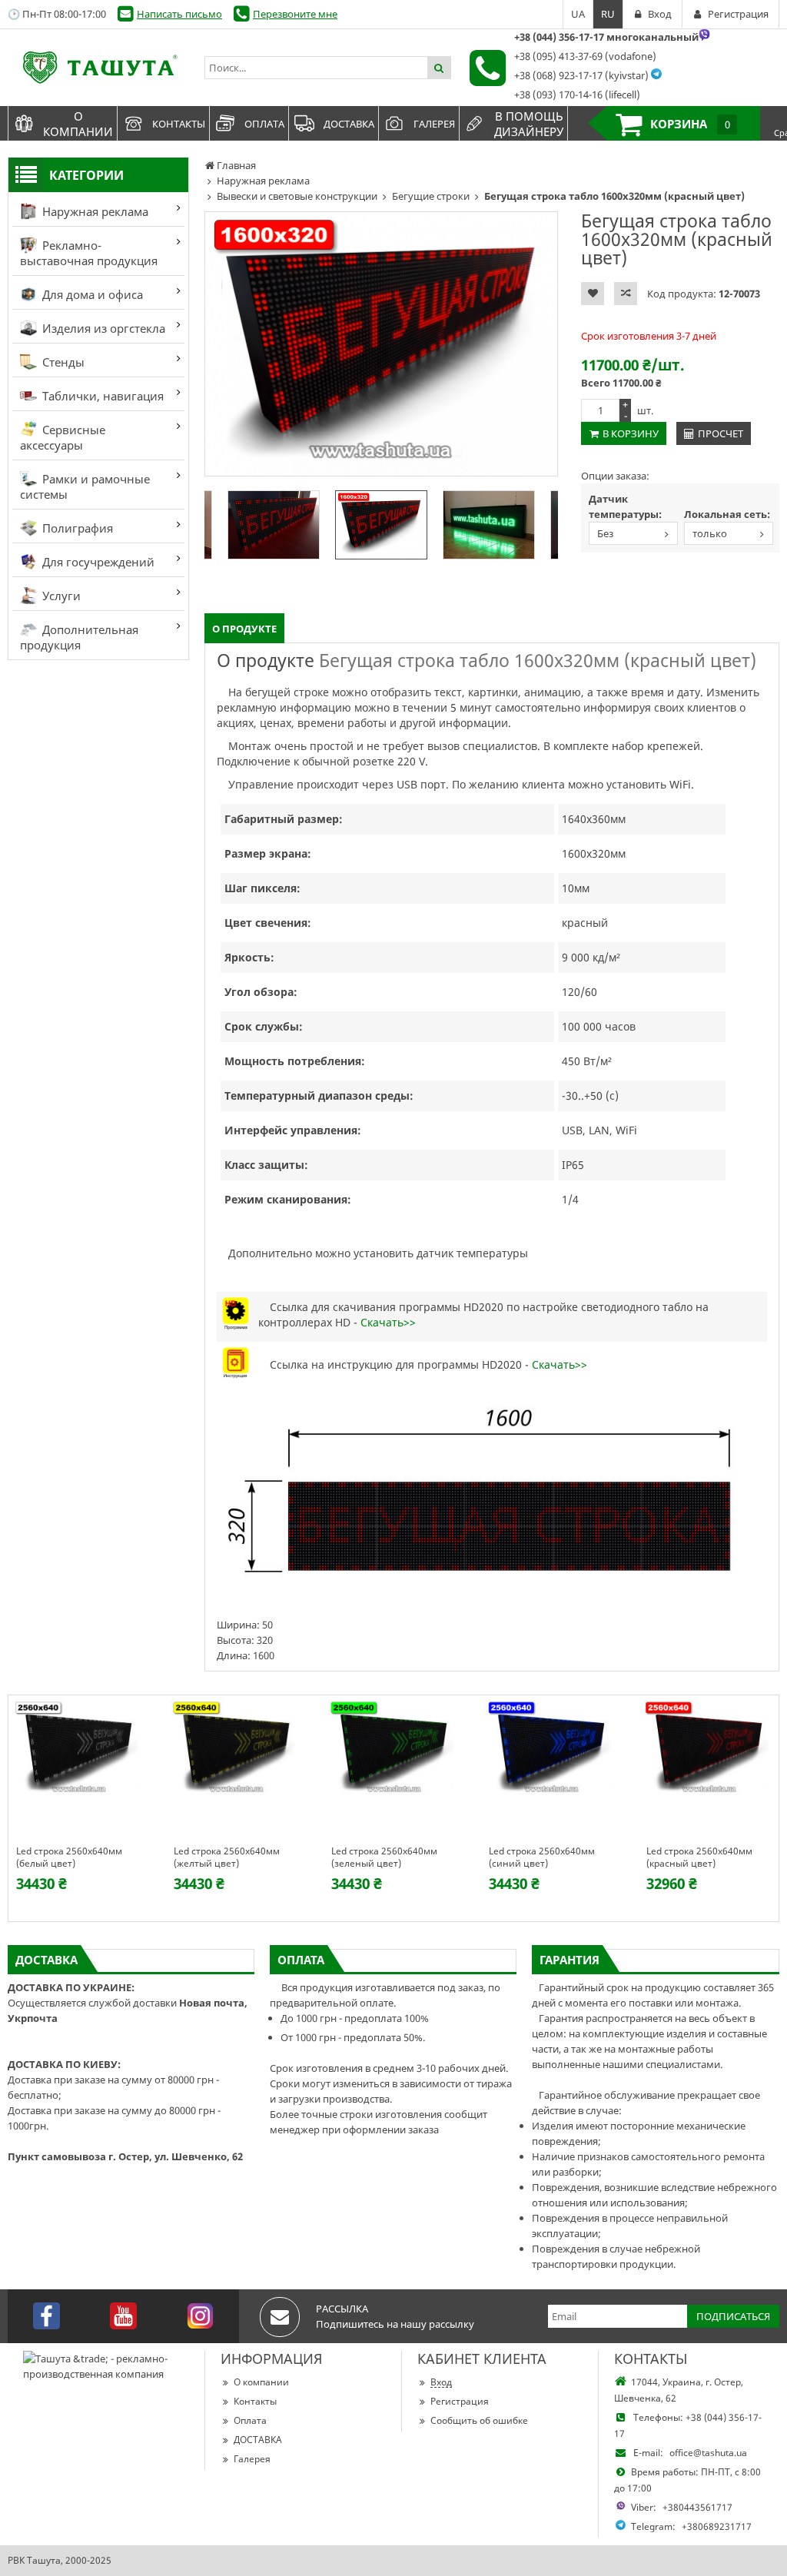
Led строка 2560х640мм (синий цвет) (542, 1857)
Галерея (252, 2459)
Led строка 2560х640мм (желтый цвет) (227, 1857)
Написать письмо (179, 14)
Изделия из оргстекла (102, 328)
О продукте (244, 629)
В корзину (631, 433)
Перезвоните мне (295, 14)
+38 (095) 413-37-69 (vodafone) (585, 56)
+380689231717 (717, 2526)
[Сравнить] (626, 294)
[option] (381, 344)
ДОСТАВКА (258, 2440)
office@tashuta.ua (708, 2453)
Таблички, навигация (101, 396)
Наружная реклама (94, 211)
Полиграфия (76, 528)
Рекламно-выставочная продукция (89, 253)
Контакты (255, 2401)
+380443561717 (697, 2507)
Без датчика (609, 535)
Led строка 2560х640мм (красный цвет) (699, 1857)
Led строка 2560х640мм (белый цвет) (69, 1857)
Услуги (60, 596)
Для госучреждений (97, 562)
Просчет (721, 433)
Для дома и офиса (91, 294)
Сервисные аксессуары (63, 437)
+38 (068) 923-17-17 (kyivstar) (581, 75)
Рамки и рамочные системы (85, 486)
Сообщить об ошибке (479, 2420)
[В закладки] (593, 294)
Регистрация (460, 2401)
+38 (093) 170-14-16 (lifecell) (577, 95)
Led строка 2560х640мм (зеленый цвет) (384, 1857)
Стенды (62, 362)
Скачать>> (388, 1322)
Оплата (250, 2420)
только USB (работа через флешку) (714, 535)
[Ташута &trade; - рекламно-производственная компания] (98, 68)
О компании (261, 2382)
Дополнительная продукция (79, 637)
